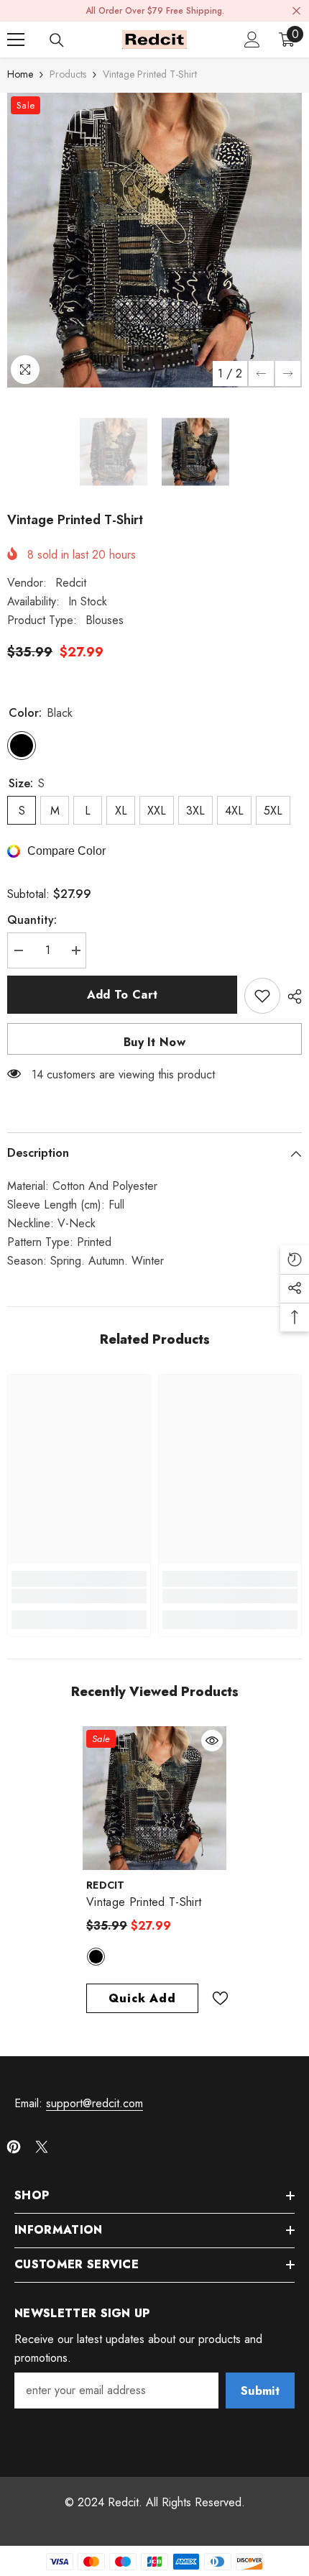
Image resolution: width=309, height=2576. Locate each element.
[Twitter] (42, 2147)
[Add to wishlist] (262, 996)
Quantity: (32, 920)
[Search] (57, 40)
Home (20, 74)
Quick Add (142, 1998)
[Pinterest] (14, 2147)
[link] (79, 1596)
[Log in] (252, 40)
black (96, 1957)
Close (296, 11)
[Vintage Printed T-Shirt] (154, 1798)
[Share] (291, 996)
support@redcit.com (94, 2103)
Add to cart (123, 995)
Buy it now (154, 1042)
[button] (261, 373)
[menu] (16, 40)
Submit (260, 2391)
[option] (154, 240)
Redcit (71, 583)
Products (68, 74)
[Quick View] (212, 1741)
